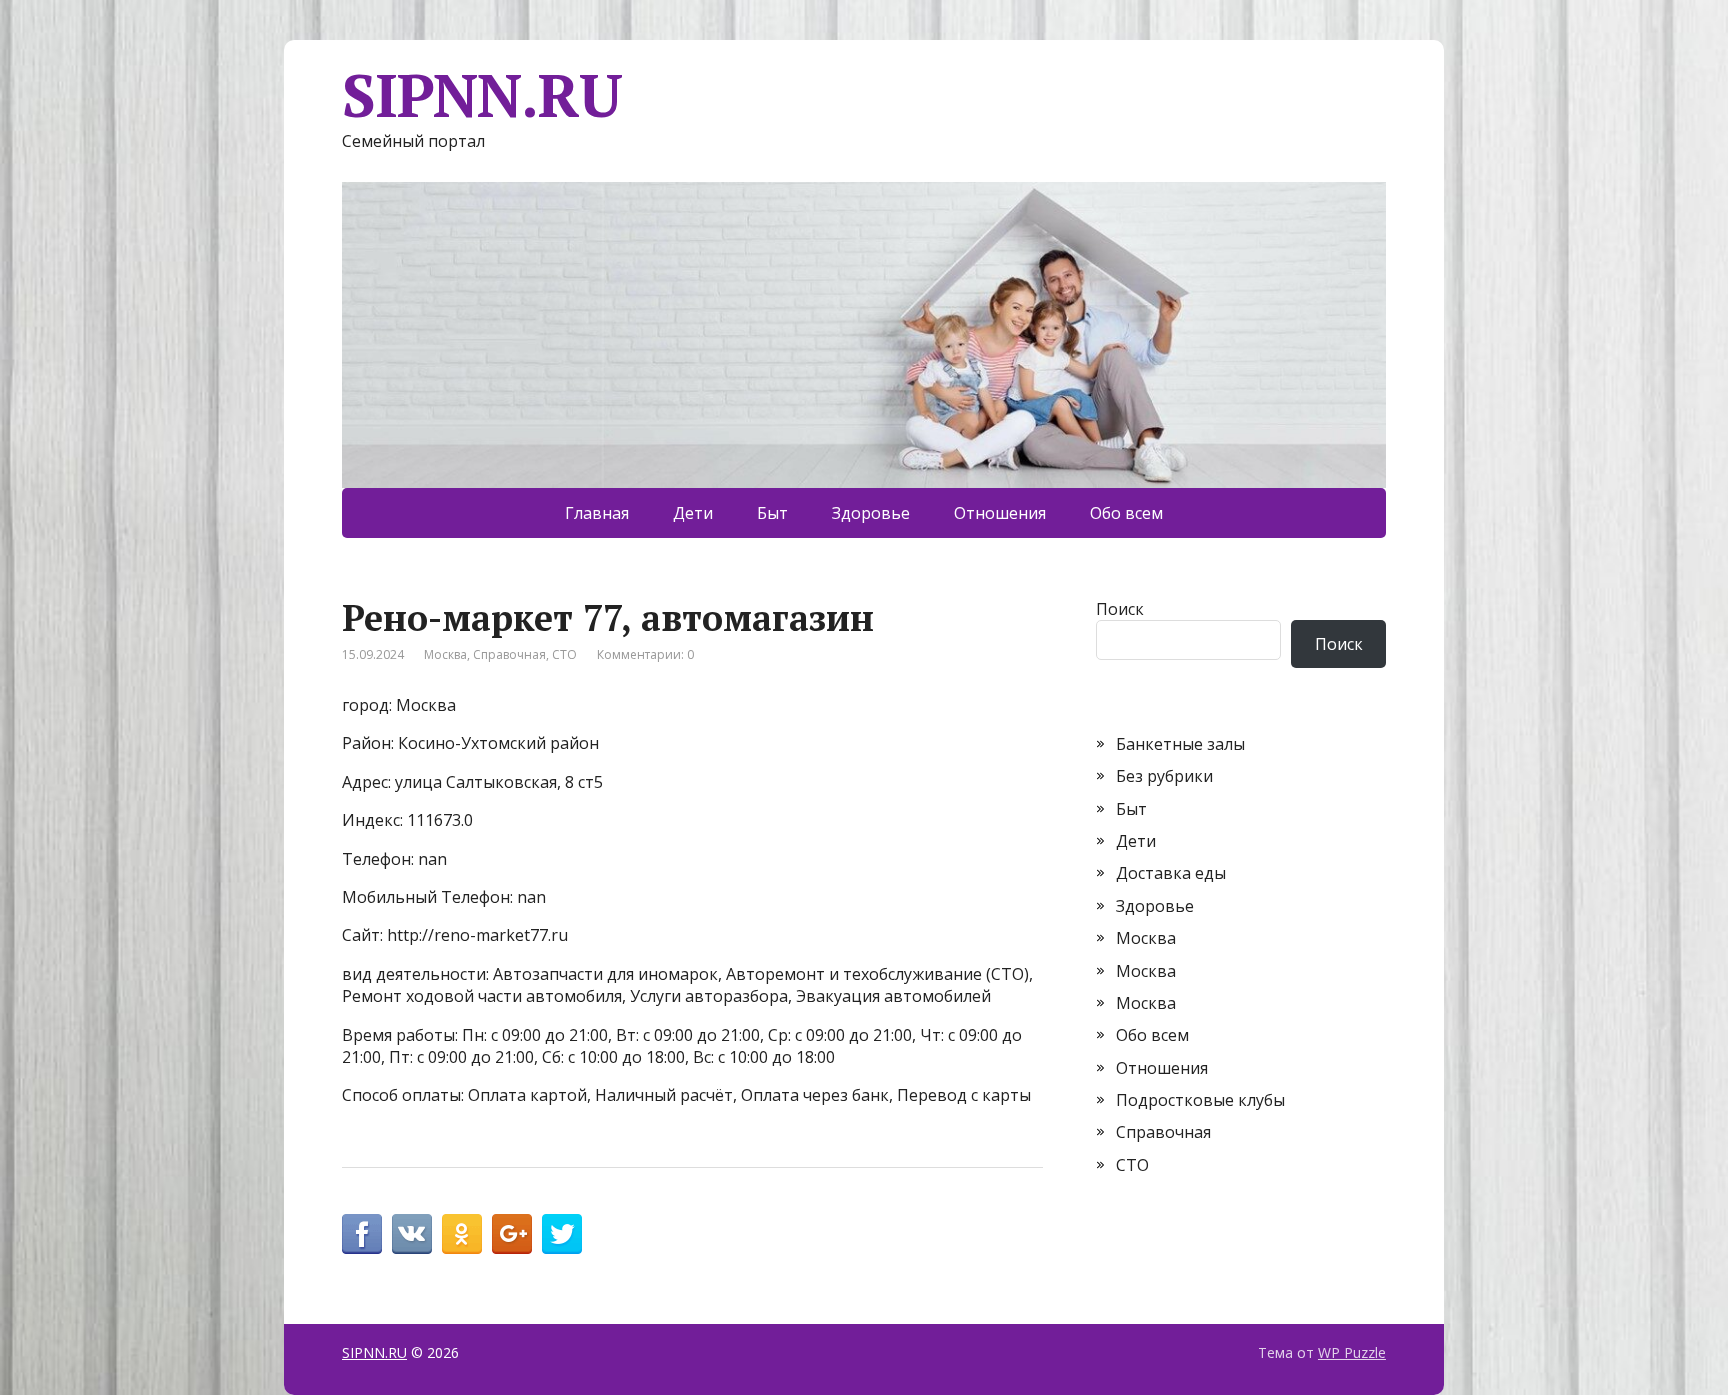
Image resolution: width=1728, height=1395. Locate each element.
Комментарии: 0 (645, 654)
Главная (597, 513)
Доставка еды (1171, 873)
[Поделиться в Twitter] (562, 1234)
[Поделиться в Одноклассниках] (462, 1234)
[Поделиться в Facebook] (362, 1234)
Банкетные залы (1180, 744)
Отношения (1000, 513)
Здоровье (871, 513)
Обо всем (1126, 513)
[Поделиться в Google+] (512, 1234)
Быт (772, 513)
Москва (445, 654)
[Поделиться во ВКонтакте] (412, 1234)
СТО (564, 654)
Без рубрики (1164, 776)
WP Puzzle (1352, 1352)
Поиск (1120, 609)
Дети (693, 513)
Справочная (509, 654)
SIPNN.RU (481, 95)
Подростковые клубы (1200, 1100)
